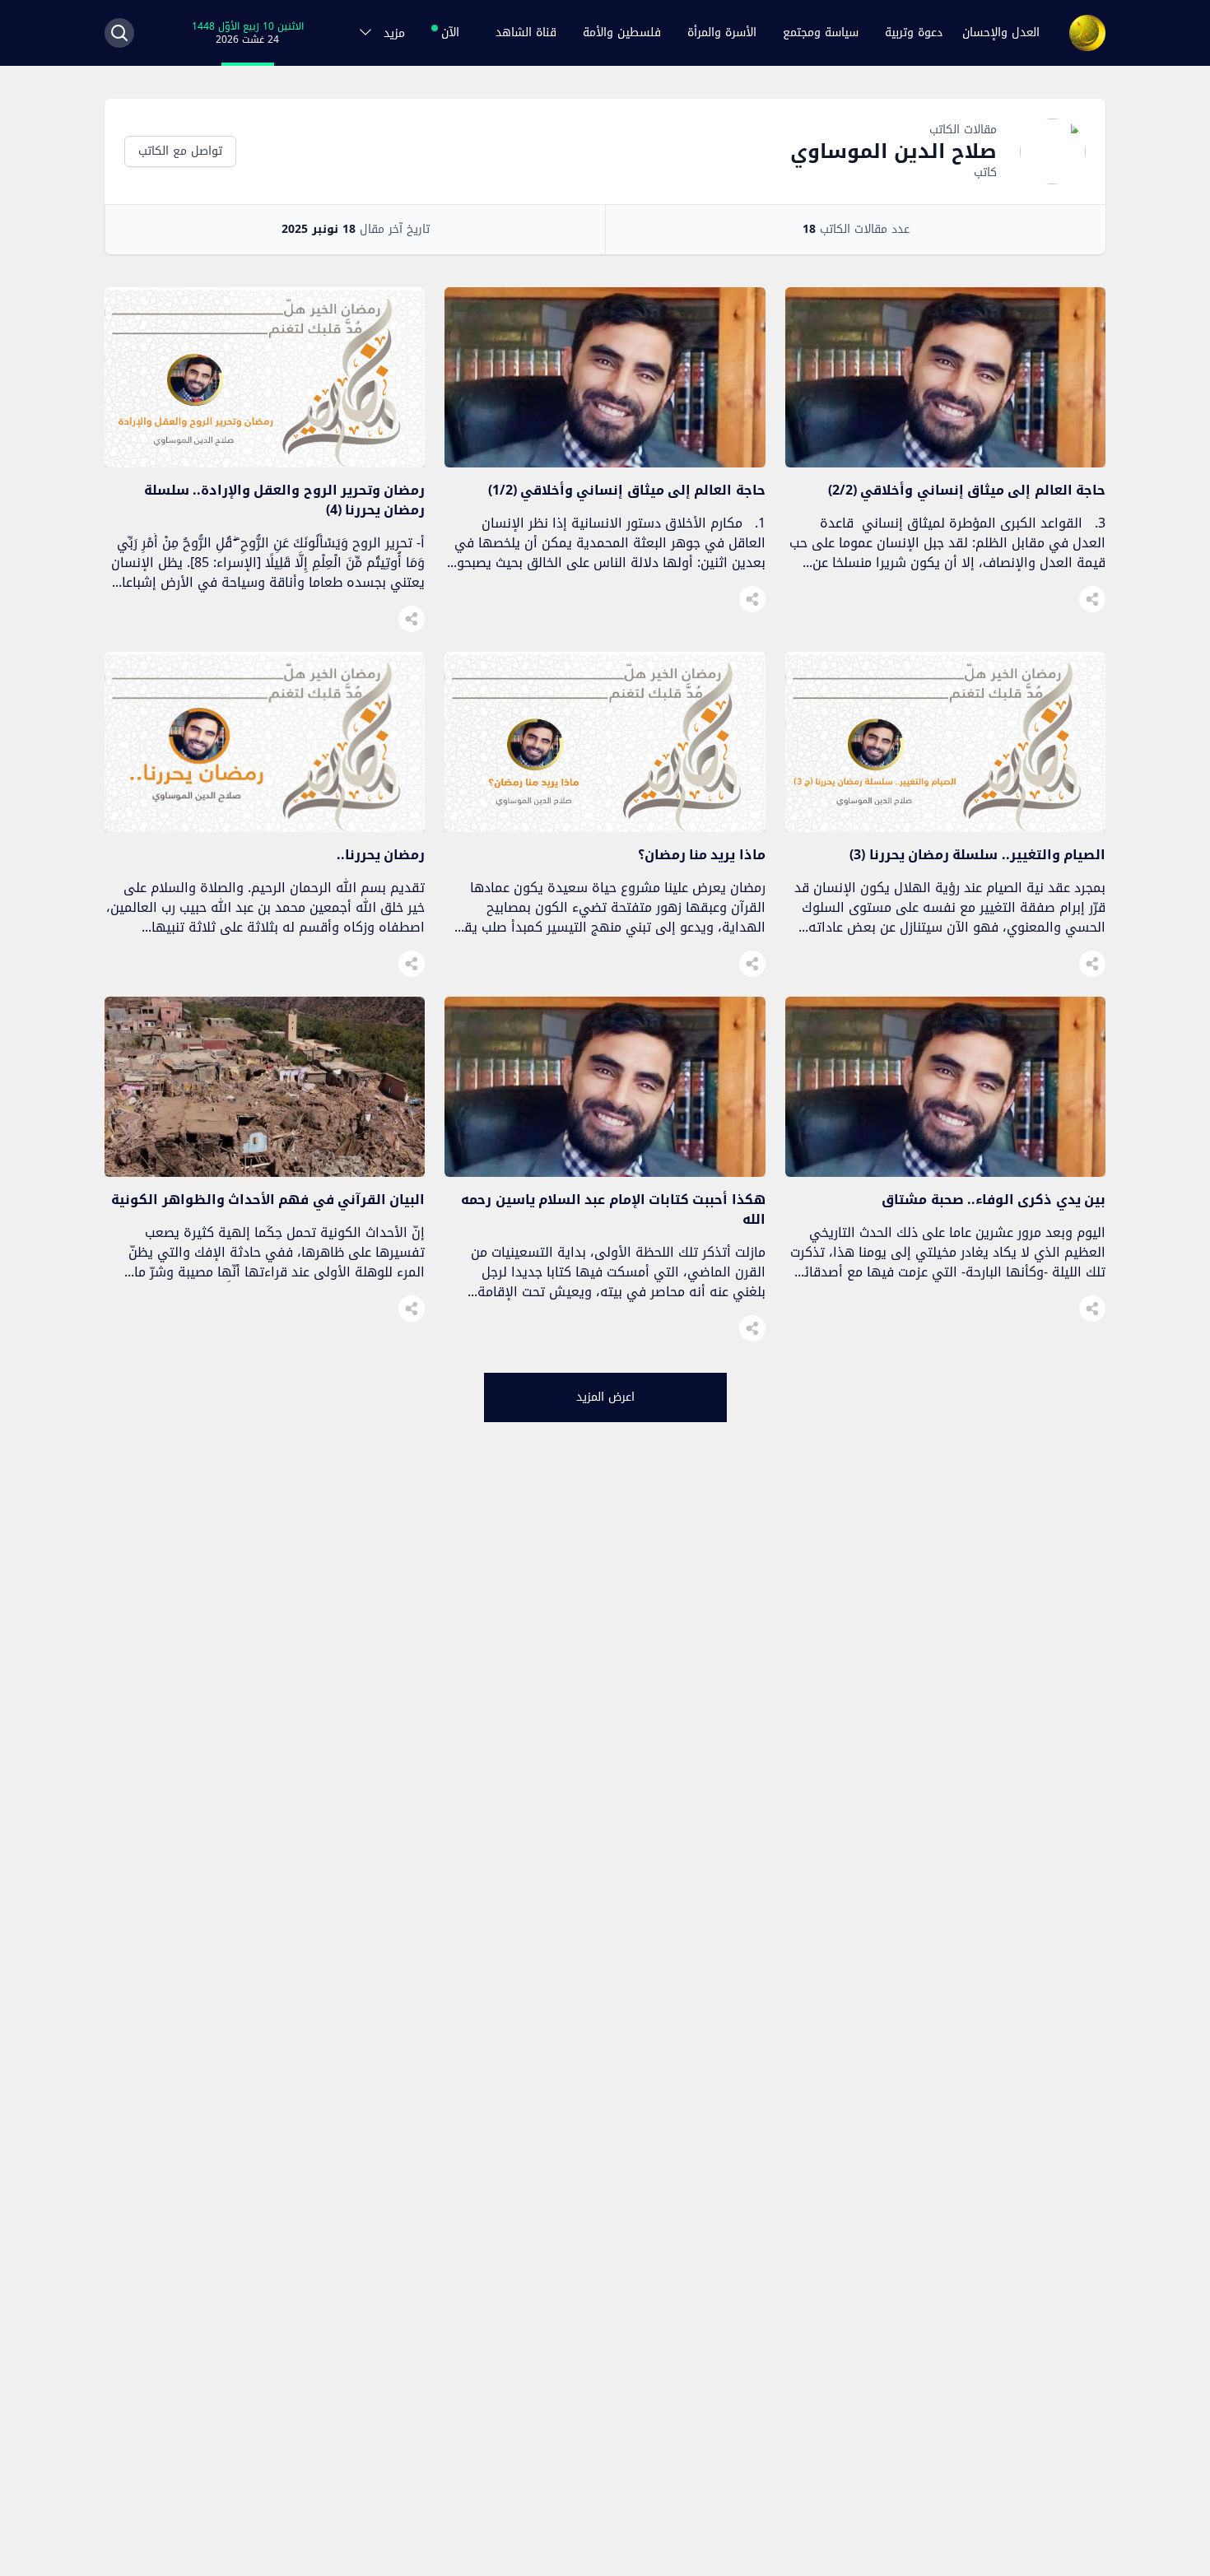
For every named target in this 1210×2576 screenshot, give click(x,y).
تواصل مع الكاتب (180, 151)
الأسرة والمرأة (722, 33)
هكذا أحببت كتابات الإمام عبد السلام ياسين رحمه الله (613, 1209)
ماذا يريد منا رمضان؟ (702, 855)
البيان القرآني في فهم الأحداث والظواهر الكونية (268, 1200)
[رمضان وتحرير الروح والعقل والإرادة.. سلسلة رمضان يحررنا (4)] (265, 463)
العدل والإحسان (1001, 33)
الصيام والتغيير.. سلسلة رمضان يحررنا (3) (977, 855)
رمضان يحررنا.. (381, 855)
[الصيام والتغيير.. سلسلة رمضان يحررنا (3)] (945, 828)
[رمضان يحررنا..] (265, 828)
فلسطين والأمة (622, 33)
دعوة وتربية (914, 33)
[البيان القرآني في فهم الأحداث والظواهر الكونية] (265, 1172)
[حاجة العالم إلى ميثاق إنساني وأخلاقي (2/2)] (945, 463)
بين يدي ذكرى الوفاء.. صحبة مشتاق (994, 1200)
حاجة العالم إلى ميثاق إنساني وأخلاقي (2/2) (967, 490)
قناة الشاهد (526, 33)
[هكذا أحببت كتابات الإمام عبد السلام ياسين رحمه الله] (605, 1172)
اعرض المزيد (605, 1397)
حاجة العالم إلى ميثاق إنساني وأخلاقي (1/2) (627, 490)
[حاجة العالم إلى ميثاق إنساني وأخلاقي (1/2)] (605, 463)
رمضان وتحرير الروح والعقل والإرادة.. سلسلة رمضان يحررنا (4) (285, 500)
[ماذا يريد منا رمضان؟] (605, 828)
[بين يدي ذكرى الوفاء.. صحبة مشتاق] (945, 1172)
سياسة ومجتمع (821, 33)
